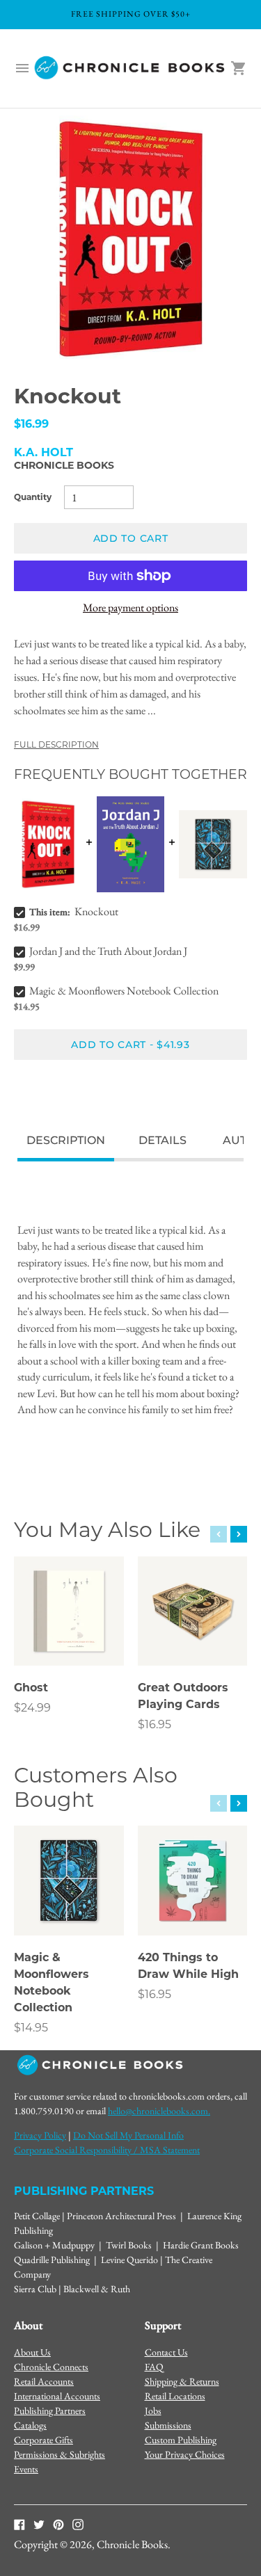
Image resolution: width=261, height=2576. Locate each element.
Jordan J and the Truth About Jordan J (108, 951)
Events (26, 2469)
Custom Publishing (181, 2440)
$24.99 (32, 1708)
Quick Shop (69, 1636)
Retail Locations (175, 2396)
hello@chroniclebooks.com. (159, 2111)
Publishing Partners (50, 2410)
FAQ (154, 2367)
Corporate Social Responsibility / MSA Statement (107, 2150)
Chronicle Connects (51, 2367)
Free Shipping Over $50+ (131, 14)
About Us (32, 2352)
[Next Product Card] (239, 1534)
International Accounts (57, 2396)
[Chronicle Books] (130, 69)
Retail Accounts (44, 2381)
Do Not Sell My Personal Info (128, 2135)
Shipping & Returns (182, 2381)
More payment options (130, 607)
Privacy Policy (40, 2135)
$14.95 (31, 2028)
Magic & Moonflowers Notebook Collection (124, 991)
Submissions (168, 2425)
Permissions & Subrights (60, 2454)
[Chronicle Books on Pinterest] (58, 2524)
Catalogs (30, 2425)
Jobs (153, 2410)
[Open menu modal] (22, 68)
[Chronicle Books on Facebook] (19, 2524)
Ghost (31, 1688)
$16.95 (155, 1724)
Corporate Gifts (43, 2440)
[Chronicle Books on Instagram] (78, 2524)
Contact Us (166, 2352)
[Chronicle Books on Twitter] (39, 2524)
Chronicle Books (64, 465)
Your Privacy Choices (185, 2454)
